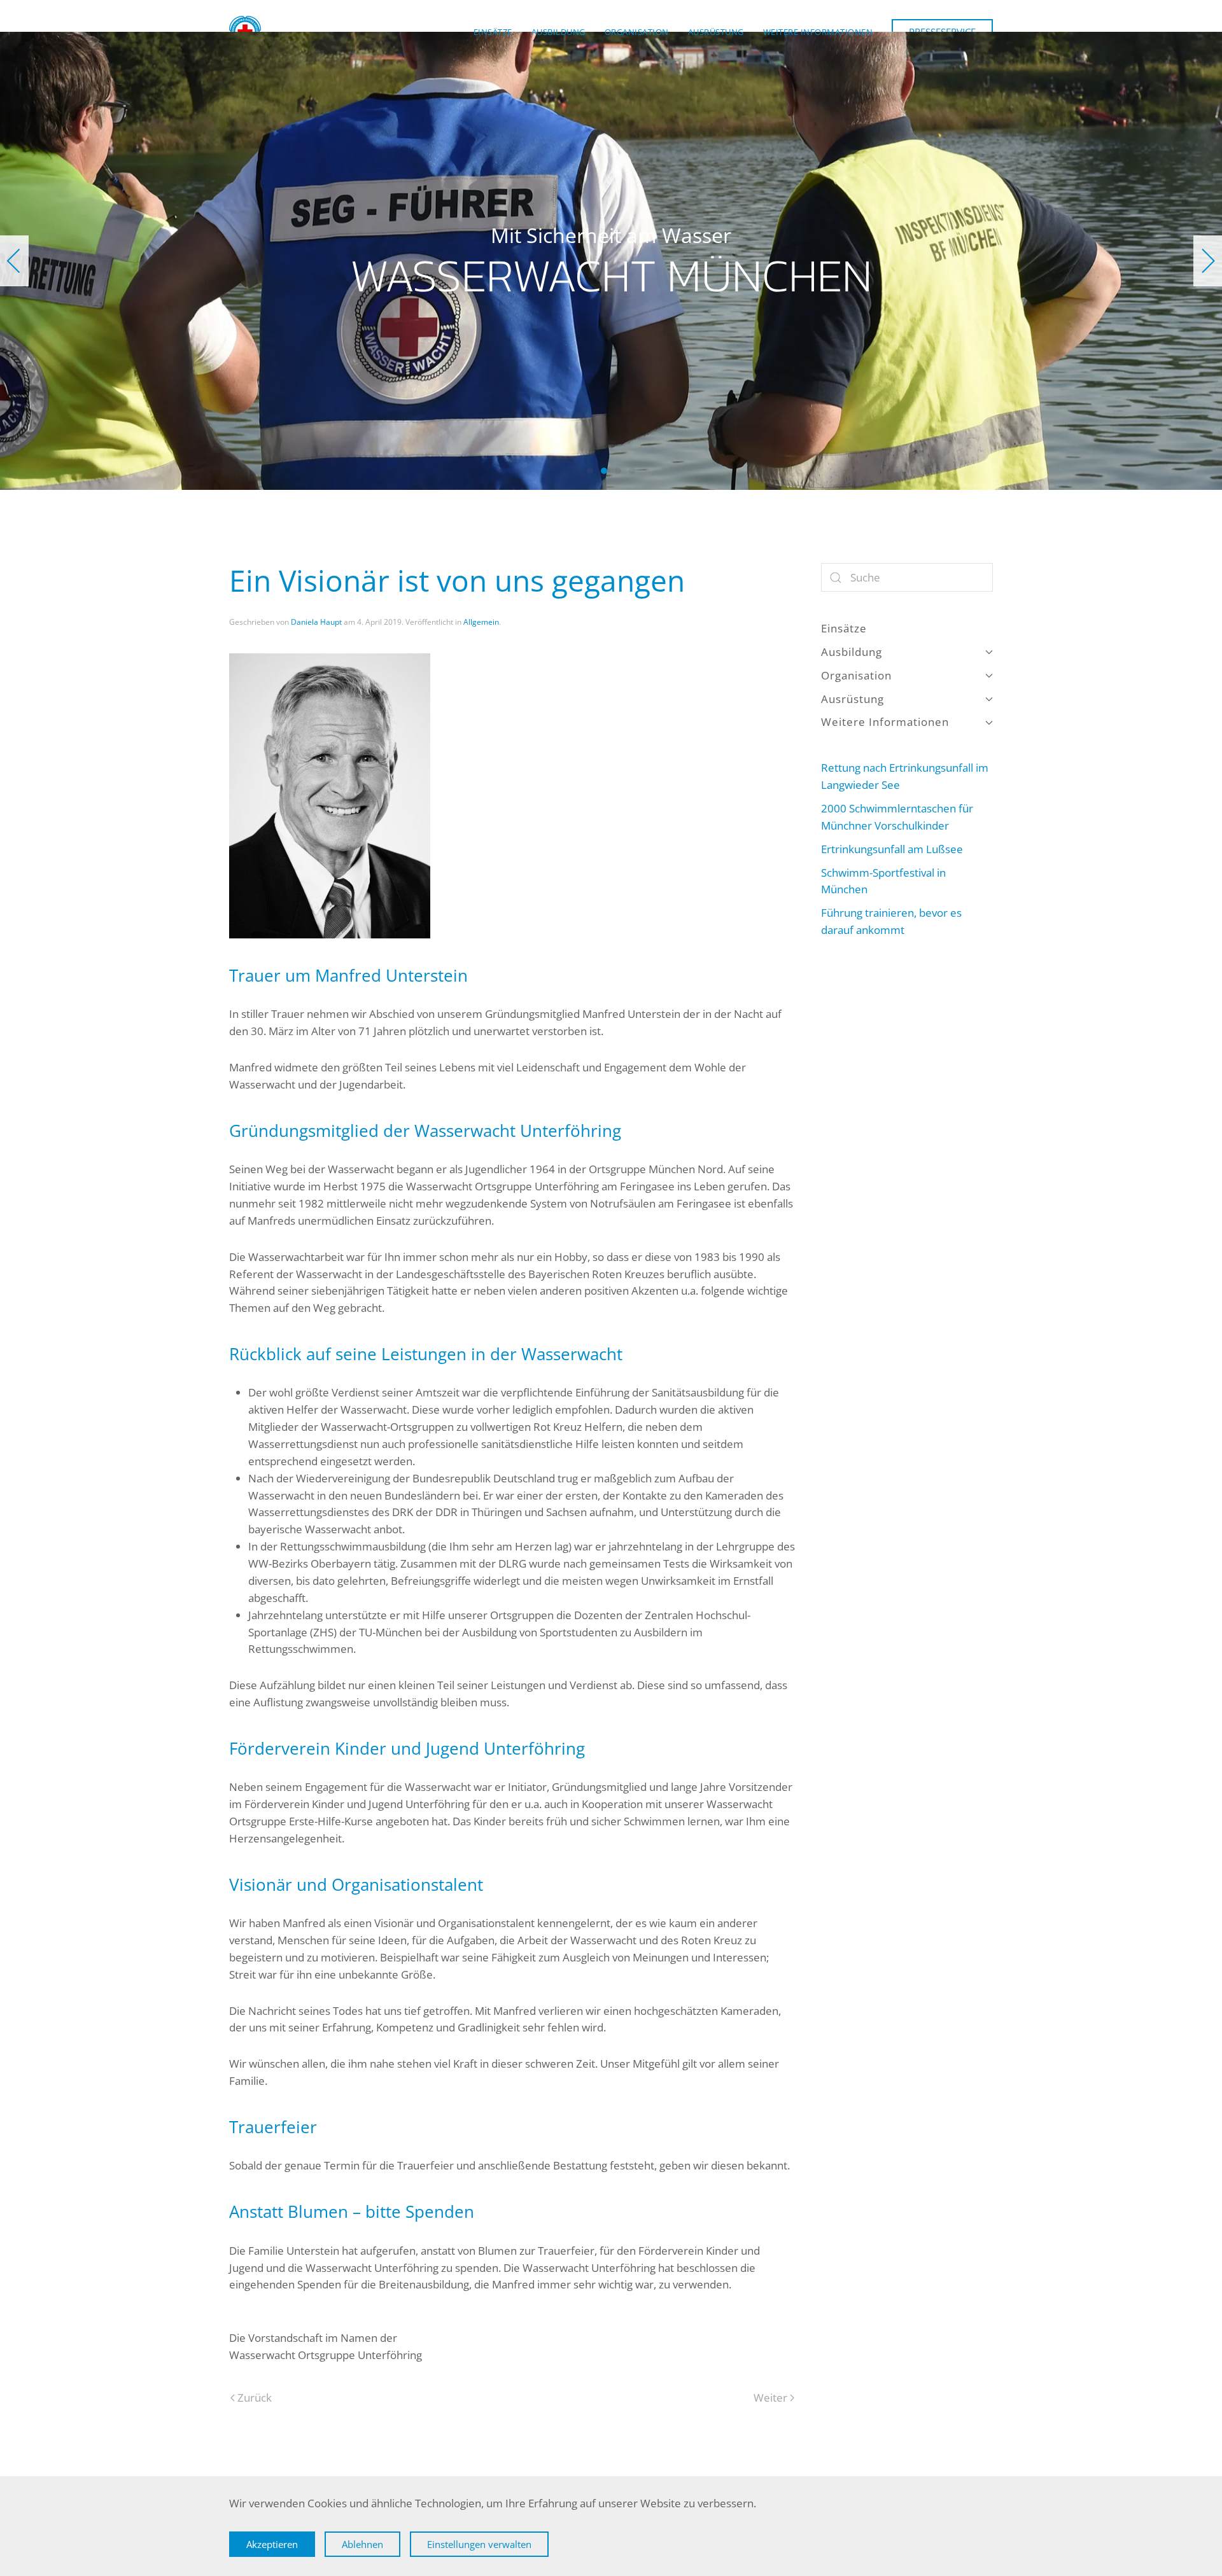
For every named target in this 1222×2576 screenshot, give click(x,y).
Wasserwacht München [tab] (590, 471)
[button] (14, 261)
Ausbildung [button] (558, 32)
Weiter (770, 2398)
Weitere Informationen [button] (818, 32)
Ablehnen (362, 2544)
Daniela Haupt (316, 622)
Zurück (255, 2398)
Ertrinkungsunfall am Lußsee (892, 849)
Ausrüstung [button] (716, 32)
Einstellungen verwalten (479, 2544)
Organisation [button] (637, 32)
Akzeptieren (272, 2544)
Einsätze (493, 32)
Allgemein (481, 622)
